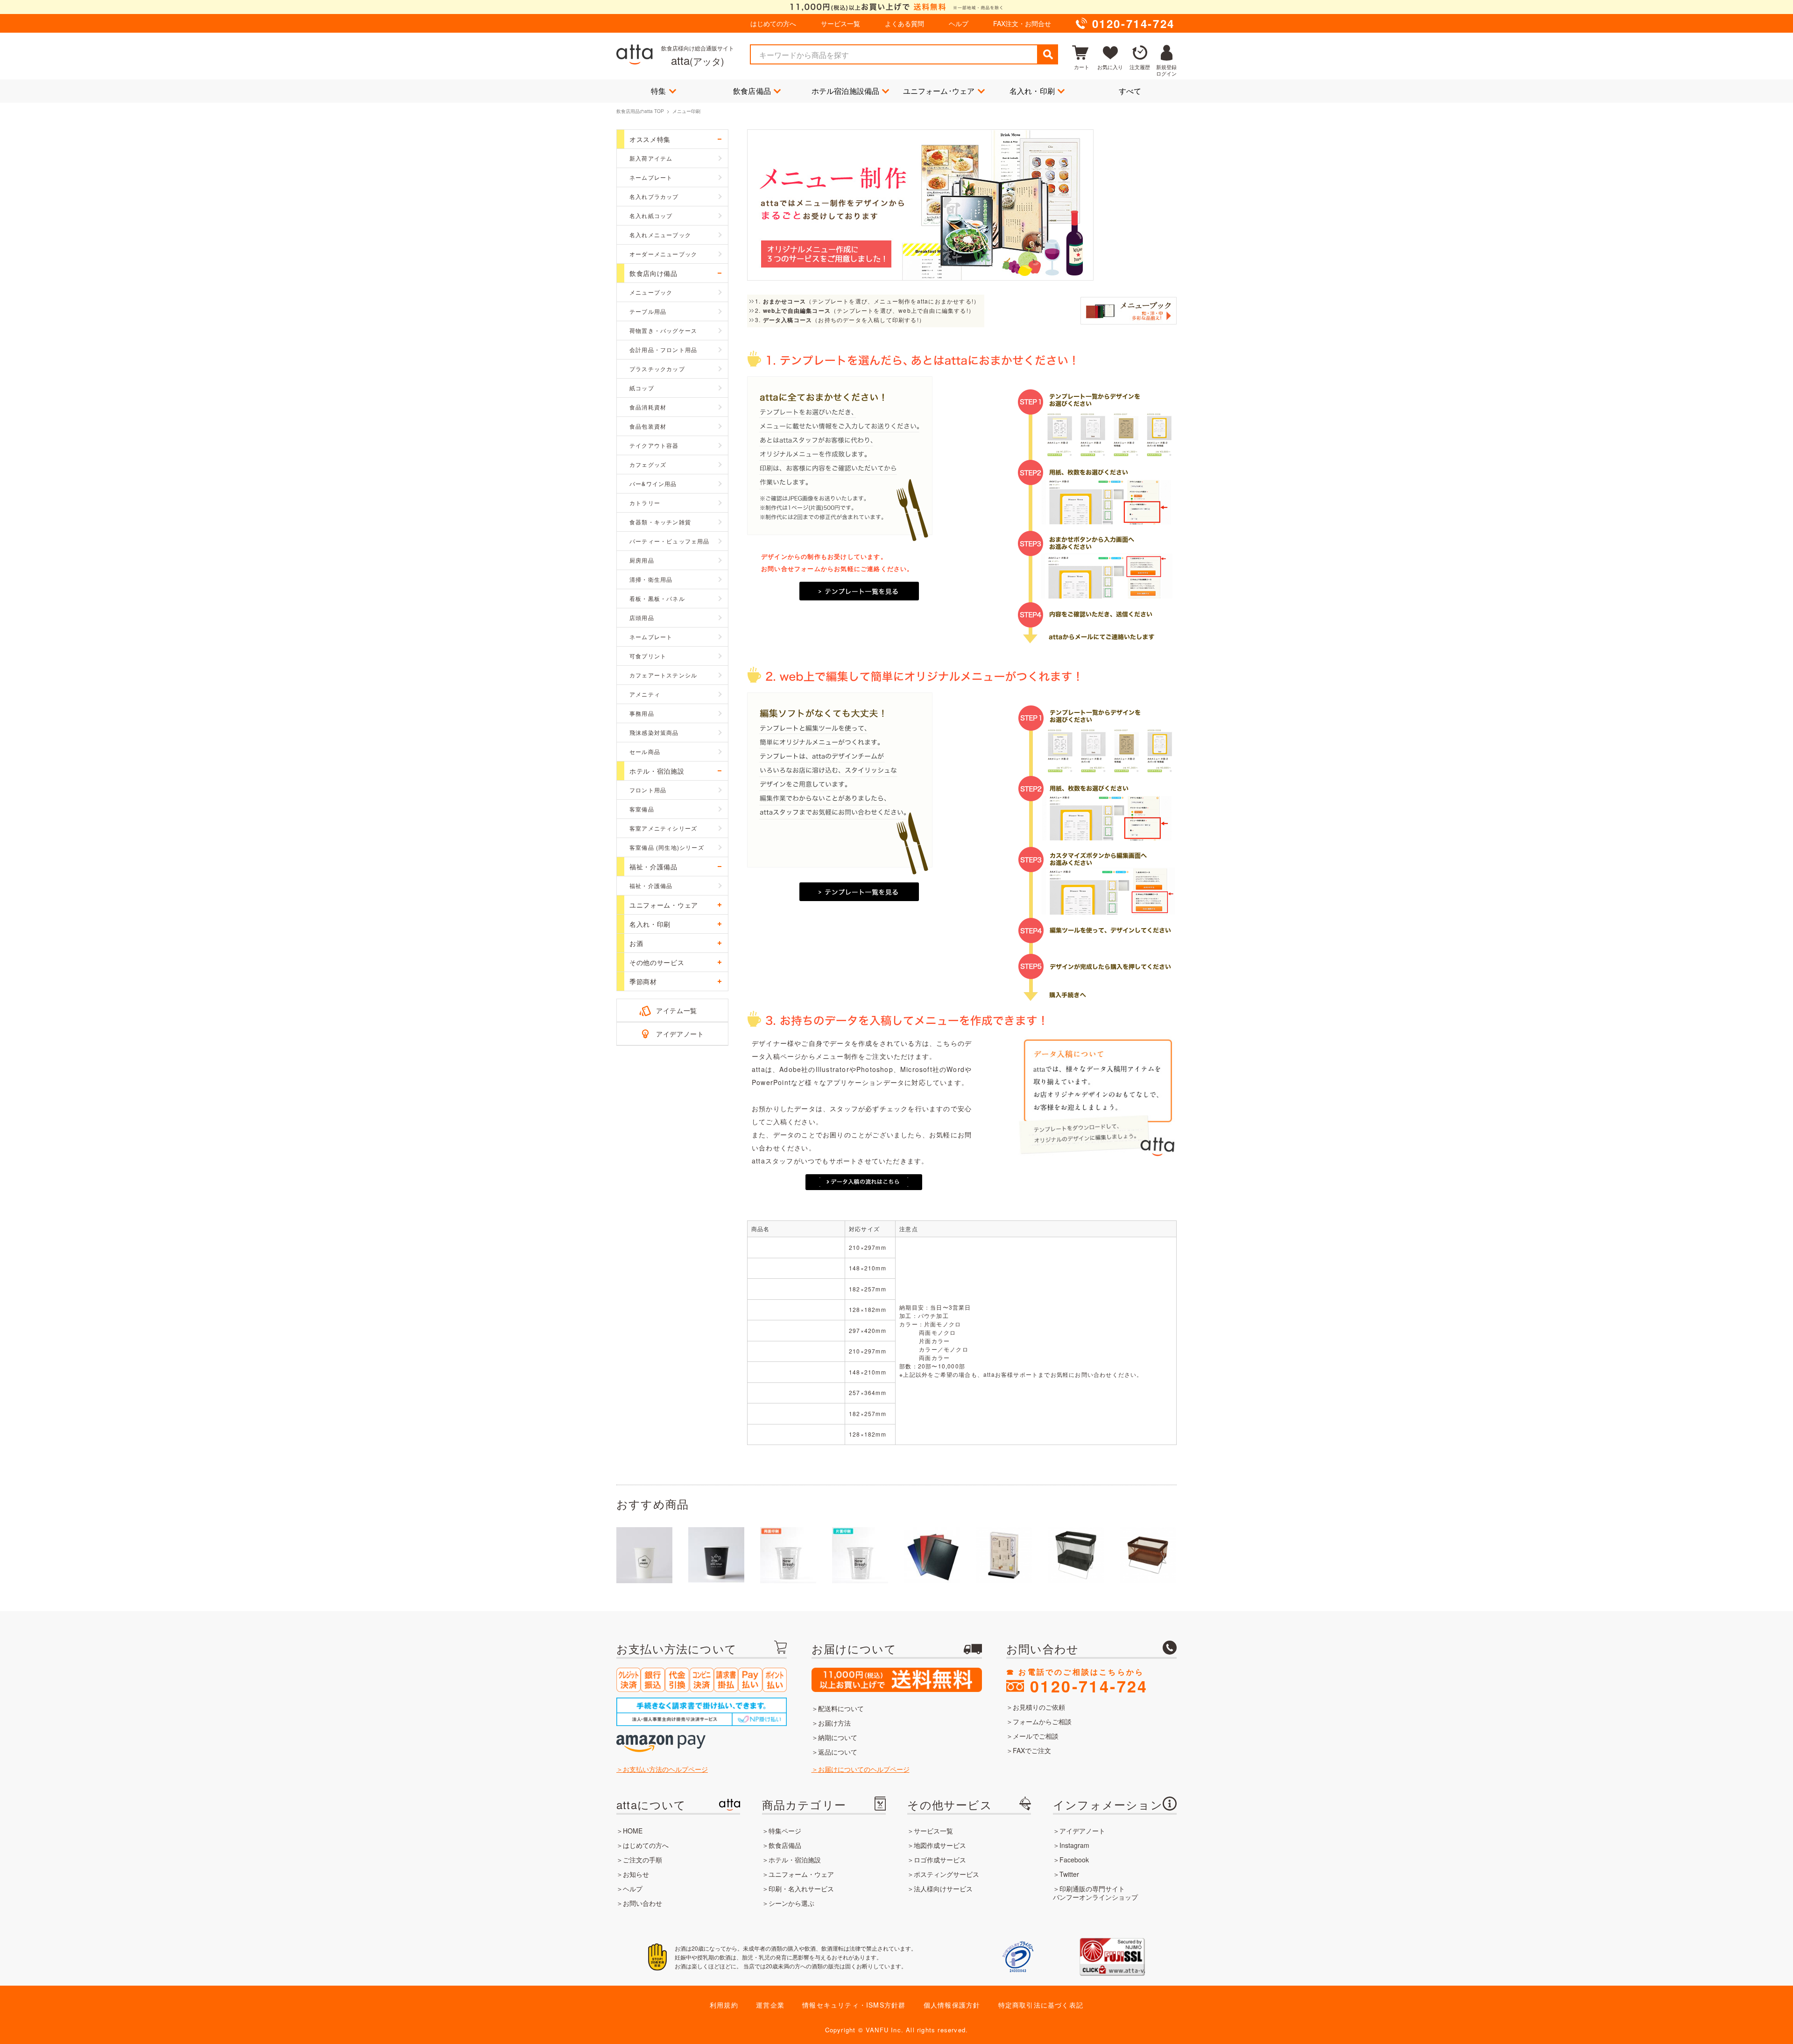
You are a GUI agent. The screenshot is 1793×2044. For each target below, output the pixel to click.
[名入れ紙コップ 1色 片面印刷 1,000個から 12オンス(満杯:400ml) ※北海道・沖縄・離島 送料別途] (644, 1555)
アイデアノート (680, 1034)
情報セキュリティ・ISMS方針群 (854, 2005)
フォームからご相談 (1042, 1721)
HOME (633, 1831)
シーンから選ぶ (791, 1903)
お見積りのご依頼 (1039, 1707)
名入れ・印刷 (1032, 91)
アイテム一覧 (677, 1010)
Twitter (1069, 1874)
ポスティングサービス (946, 1874)
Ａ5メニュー (796, 1268)
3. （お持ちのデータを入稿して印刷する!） (840, 320)
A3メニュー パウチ (796, 1330)
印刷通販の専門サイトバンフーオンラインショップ (1095, 1893)
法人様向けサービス (943, 1889)
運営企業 (770, 2005)
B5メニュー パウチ (796, 1413)
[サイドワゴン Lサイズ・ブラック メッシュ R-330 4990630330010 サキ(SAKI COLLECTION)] (1076, 1555)
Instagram (1074, 1845)
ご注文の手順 (642, 1860)
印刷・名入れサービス (801, 1889)
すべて (1130, 91)
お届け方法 (834, 1723)
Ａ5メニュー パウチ (796, 1372)
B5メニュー (796, 1289)
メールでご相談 (1036, 1736)
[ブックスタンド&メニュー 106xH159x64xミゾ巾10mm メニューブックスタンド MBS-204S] (1004, 1555)
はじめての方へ (773, 23)
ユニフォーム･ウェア (939, 91)
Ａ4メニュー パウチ (796, 1351)
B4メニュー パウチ (796, 1393)
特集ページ (785, 1831)
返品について (838, 1752)
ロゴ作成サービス (940, 1860)
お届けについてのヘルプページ (864, 1769)
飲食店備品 (752, 91)
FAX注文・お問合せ (1022, 23)
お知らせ (636, 1874)
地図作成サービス (940, 1845)
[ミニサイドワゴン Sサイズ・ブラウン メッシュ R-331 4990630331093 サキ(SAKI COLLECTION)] (1148, 1555)
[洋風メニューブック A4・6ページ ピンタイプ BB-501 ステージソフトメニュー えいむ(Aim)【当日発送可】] (932, 1555)
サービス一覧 (840, 23)
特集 (658, 91)
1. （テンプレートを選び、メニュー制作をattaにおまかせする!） (867, 301)
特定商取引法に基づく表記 (1041, 2005)
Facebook (1074, 1860)
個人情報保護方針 (952, 2005)
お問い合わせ (642, 1903)
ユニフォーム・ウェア (801, 1874)
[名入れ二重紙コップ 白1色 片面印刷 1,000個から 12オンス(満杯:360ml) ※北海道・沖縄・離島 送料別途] (716, 1555)
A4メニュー (796, 1247)
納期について (838, 1737)
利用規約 (724, 2005)
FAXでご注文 (1032, 1750)
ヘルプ (959, 23)
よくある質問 (904, 23)
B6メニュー (796, 1310)
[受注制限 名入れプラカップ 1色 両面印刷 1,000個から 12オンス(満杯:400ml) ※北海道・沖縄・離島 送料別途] (788, 1555)
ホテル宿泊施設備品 (846, 91)
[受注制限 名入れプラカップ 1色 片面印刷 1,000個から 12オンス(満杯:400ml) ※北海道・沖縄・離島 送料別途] (860, 1555)
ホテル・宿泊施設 (795, 1860)
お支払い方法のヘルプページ (665, 1769)
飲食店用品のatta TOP (640, 111)
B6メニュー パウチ (796, 1434)
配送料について (841, 1708)
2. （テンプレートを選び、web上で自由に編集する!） (865, 310)
